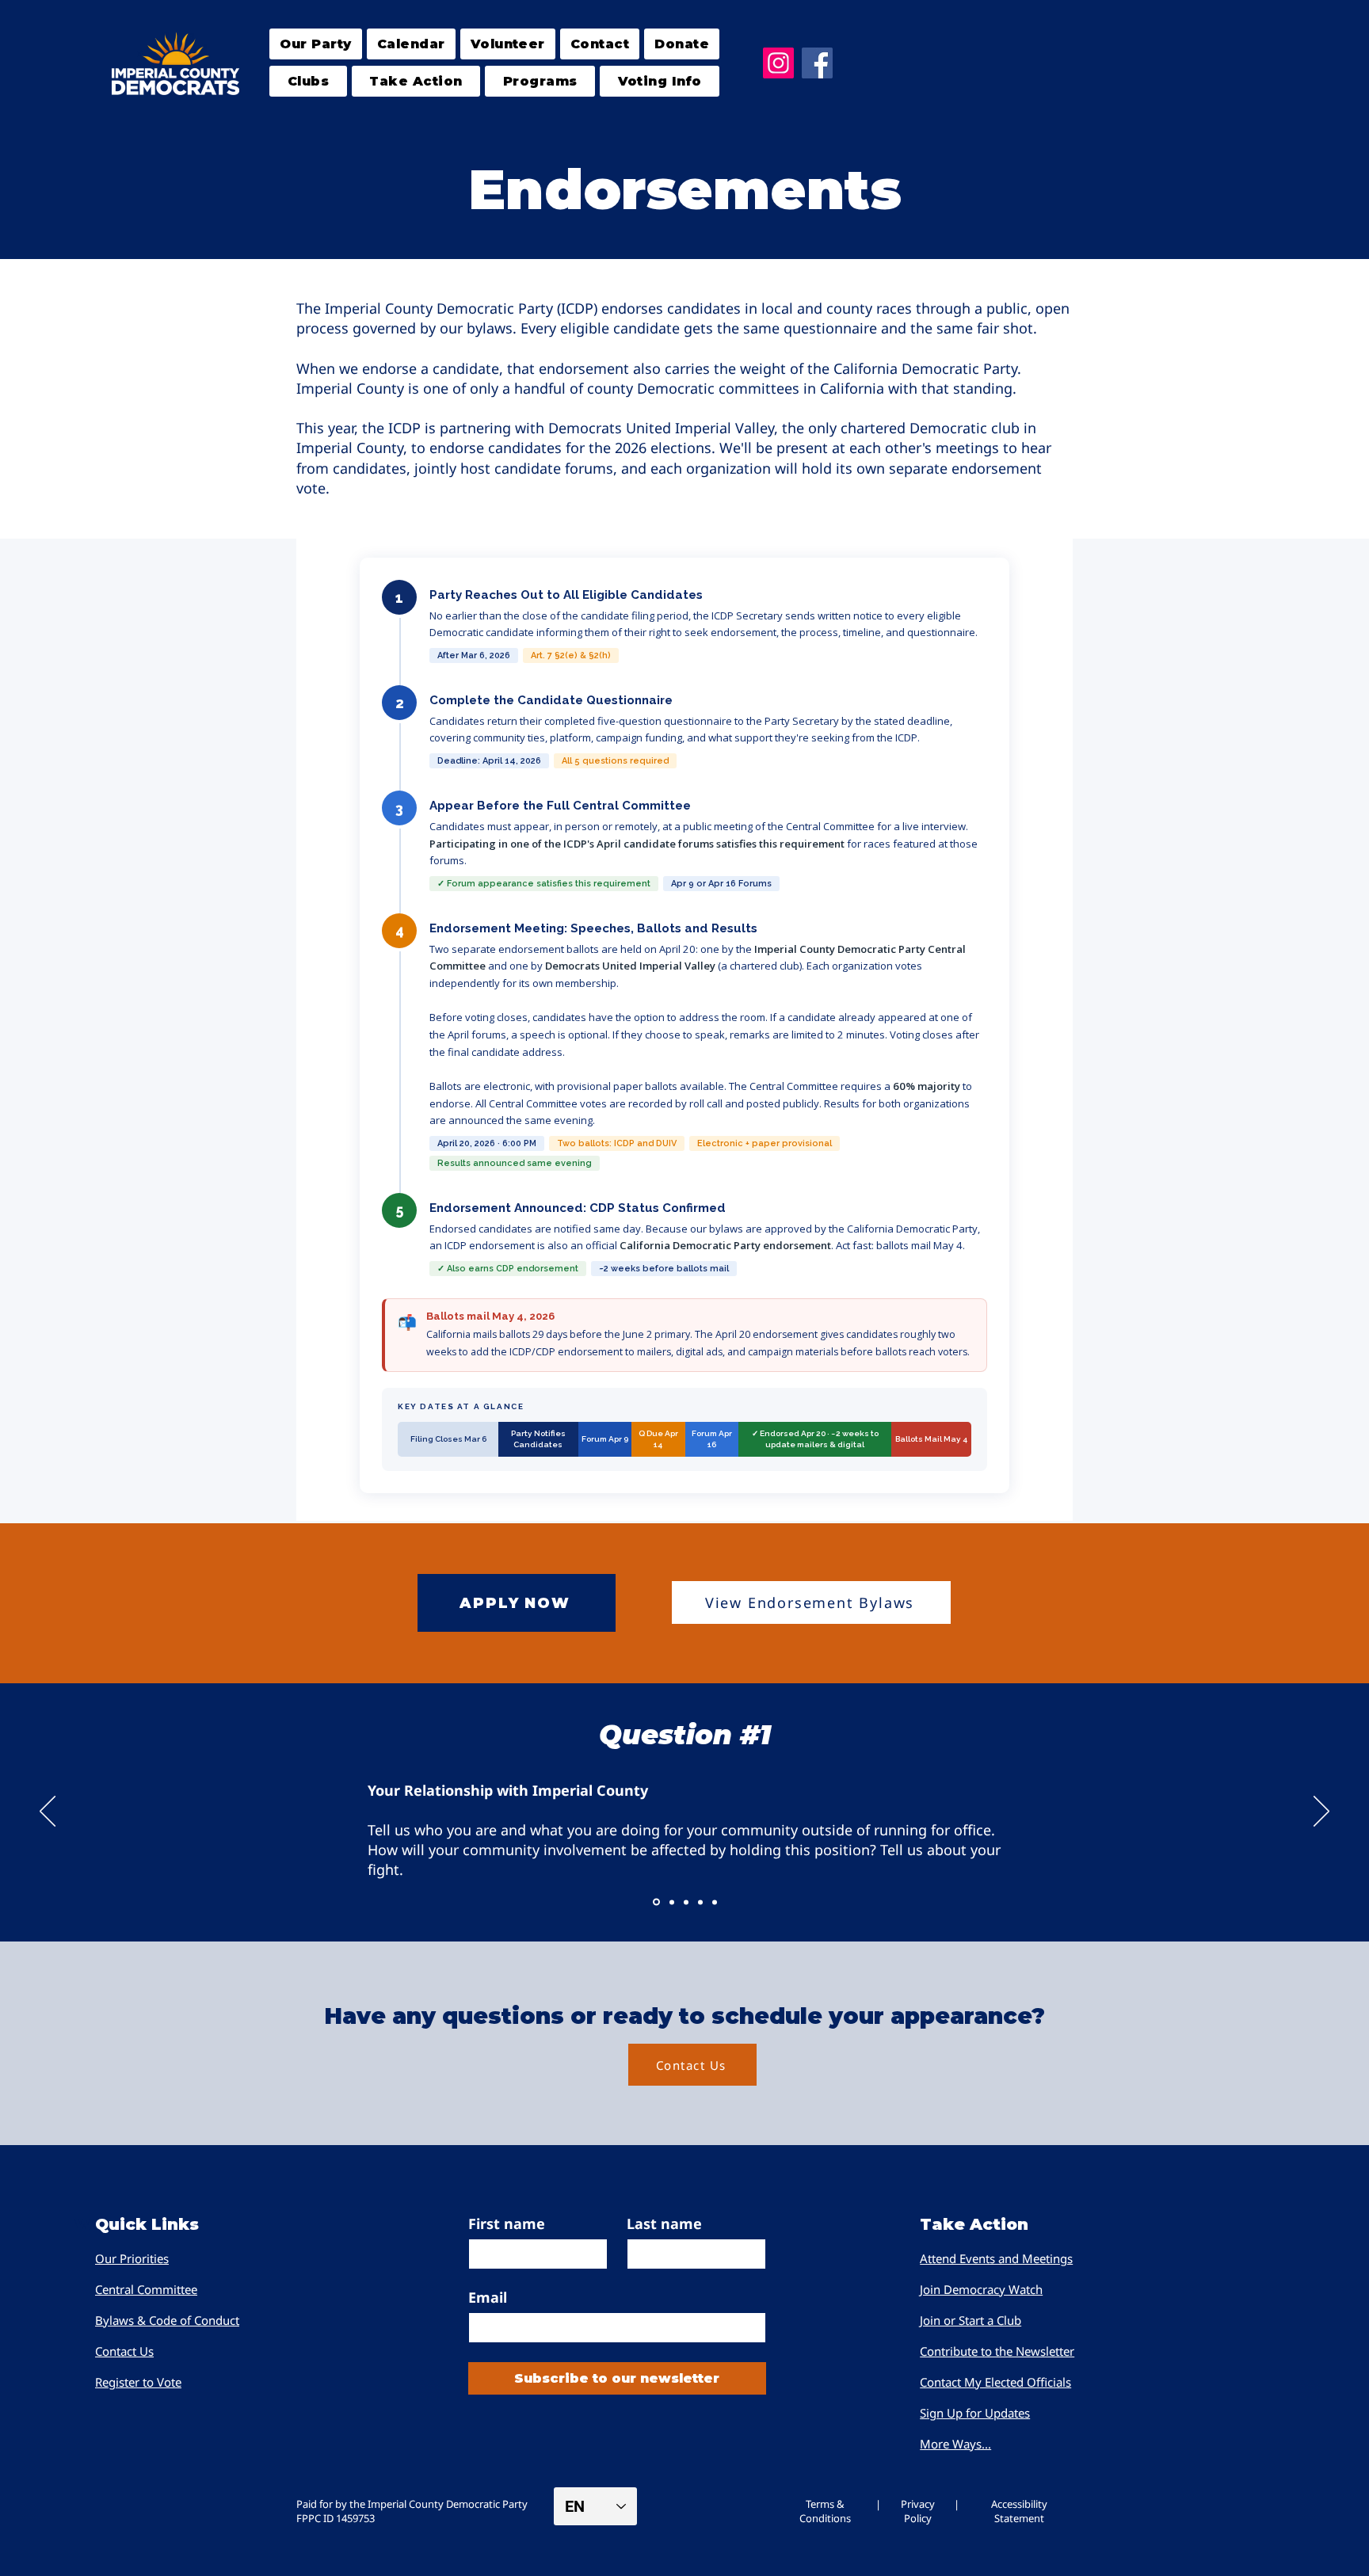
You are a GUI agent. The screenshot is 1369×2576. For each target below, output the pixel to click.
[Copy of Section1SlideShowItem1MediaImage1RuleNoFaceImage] (672, 1902)
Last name (664, 2224)
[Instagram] (778, 63)
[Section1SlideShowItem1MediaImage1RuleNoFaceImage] (656, 1902)
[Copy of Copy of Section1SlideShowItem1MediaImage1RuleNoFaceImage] (686, 1902)
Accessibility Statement (1019, 2511)
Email (488, 2297)
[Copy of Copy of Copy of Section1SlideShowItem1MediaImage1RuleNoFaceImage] (700, 1902)
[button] (308, 81)
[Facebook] (817, 63)
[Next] (1321, 1812)
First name (507, 2224)
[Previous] (48, 1812)
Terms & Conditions (825, 2511)
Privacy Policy (918, 2511)
